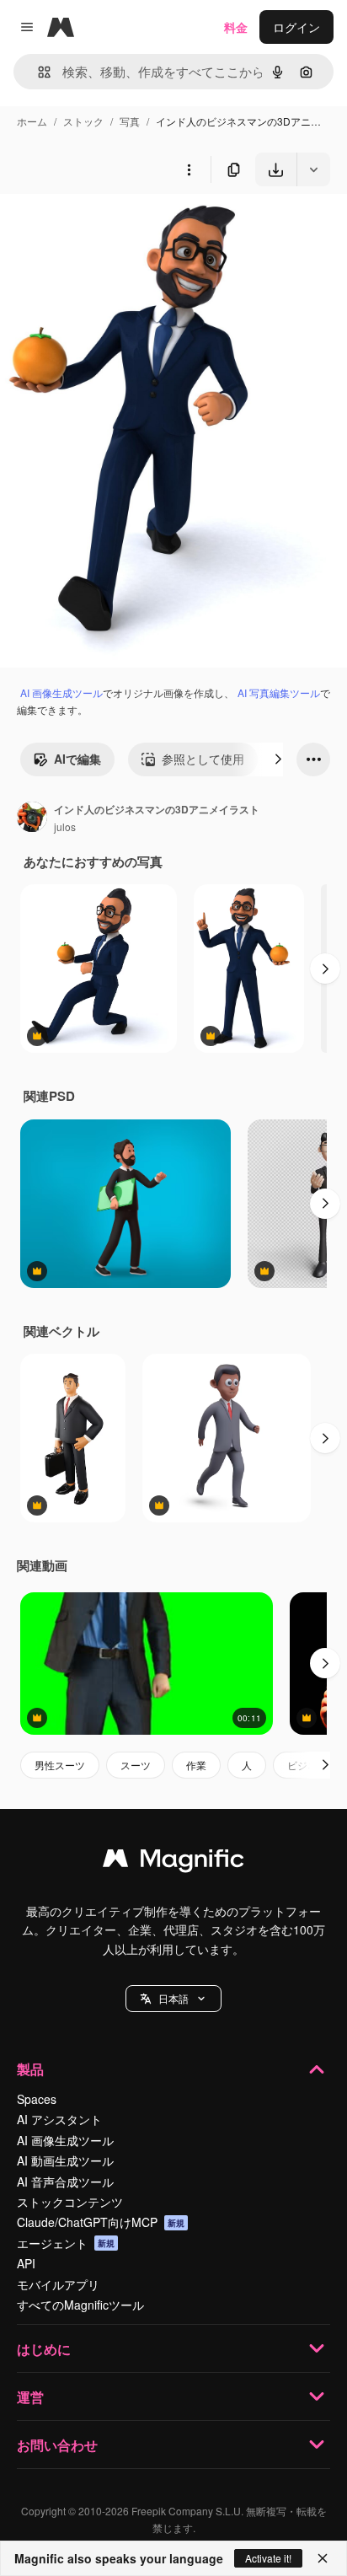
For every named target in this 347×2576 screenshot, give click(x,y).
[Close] (323, 2558)
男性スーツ (60, 1765)
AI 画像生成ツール (61, 692)
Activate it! (268, 2558)
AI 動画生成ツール (65, 2160)
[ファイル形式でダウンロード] (313, 169)
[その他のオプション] (189, 169)
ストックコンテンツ (70, 2202)
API (26, 2263)
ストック (83, 121)
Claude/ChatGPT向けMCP (101, 2222)
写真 (130, 121)
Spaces (37, 2099)
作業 (196, 1765)
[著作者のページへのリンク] (32, 818)
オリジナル (116, 225)
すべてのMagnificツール (80, 2305)
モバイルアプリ (58, 2284)
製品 (30, 2069)
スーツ (136, 1765)
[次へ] (278, 759)
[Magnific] (173, 1862)
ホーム (32, 121)
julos (65, 826)
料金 (236, 27)
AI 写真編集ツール (279, 692)
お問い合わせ (57, 2445)
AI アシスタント (59, 2119)
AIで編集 (77, 759)
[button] (173, 1999)
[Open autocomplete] (37, 72)
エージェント (66, 2243)
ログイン (296, 27)
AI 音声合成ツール (65, 2182)
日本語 (173, 1998)
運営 (30, 2397)
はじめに (44, 2349)
